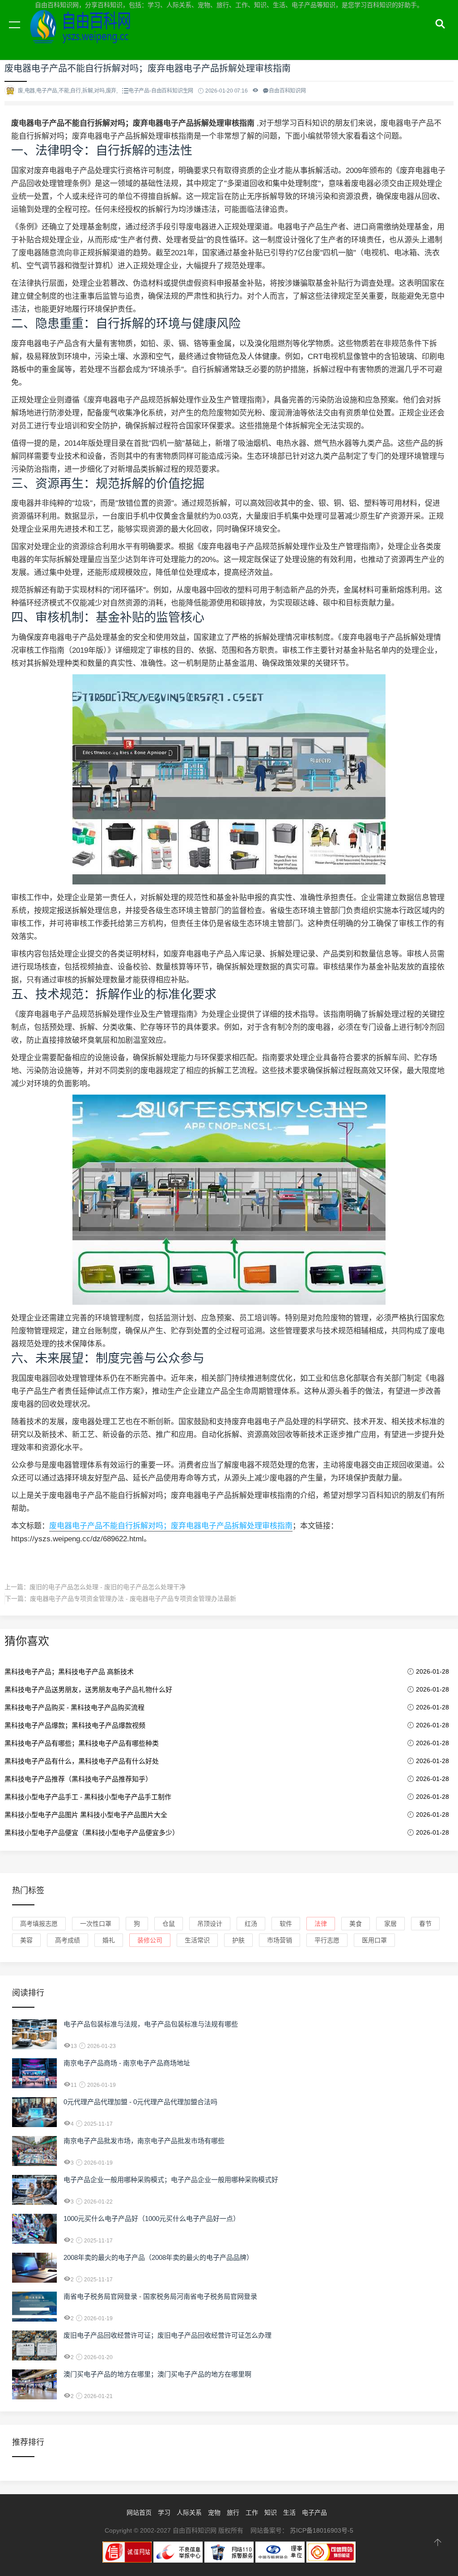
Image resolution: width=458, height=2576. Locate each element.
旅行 (233, 2513)
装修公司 (150, 1940)
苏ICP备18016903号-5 (322, 2530)
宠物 (214, 2513)
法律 (321, 1924)
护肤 (238, 1940)
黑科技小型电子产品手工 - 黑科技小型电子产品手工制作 (88, 1797)
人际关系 (189, 2513)
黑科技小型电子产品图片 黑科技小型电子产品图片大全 (86, 1815)
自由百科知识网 (85, 35)
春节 (425, 1924)
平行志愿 (327, 1940)
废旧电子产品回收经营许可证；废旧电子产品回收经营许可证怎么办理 (168, 2335)
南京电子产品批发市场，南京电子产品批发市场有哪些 (144, 2141)
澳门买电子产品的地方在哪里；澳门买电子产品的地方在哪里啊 (157, 2374)
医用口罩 (374, 1940)
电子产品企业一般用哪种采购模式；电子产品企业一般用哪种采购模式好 (171, 2180)
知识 (271, 2513)
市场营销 (280, 1940)
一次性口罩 (96, 1924)
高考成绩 (68, 1940)
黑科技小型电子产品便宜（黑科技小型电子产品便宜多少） (92, 1833)
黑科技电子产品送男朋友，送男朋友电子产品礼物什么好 (88, 1690)
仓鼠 (169, 1924)
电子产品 (314, 2513)
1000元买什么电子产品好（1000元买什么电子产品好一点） (152, 2219)
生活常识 (197, 1940)
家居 (390, 1924)
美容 (26, 1940)
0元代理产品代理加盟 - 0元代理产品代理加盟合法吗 (140, 2102)
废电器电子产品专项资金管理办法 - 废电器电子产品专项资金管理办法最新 (133, 1599)
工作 (252, 2513)
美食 (356, 1924)
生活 (289, 2513)
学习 (164, 2513)
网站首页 (139, 2513)
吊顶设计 (210, 1924)
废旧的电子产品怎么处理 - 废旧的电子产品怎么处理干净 (108, 1587)
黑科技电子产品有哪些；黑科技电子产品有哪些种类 (82, 1743)
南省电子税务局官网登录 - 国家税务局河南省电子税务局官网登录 (160, 2296)
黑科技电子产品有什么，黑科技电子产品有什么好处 (82, 1761)
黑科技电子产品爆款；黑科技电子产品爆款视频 (75, 1725)
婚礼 (109, 1940)
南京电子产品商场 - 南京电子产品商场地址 (127, 2063)
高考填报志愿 (39, 1924)
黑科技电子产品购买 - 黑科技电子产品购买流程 (74, 1707)
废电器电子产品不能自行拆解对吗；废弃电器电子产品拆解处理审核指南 (171, 1526)
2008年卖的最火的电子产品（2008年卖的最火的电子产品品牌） (158, 2257)
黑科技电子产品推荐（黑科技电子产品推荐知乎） (78, 1779)
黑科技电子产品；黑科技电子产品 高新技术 (69, 1672)
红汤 (251, 1924)
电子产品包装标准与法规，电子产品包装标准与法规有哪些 (151, 2024)
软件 (286, 1924)
